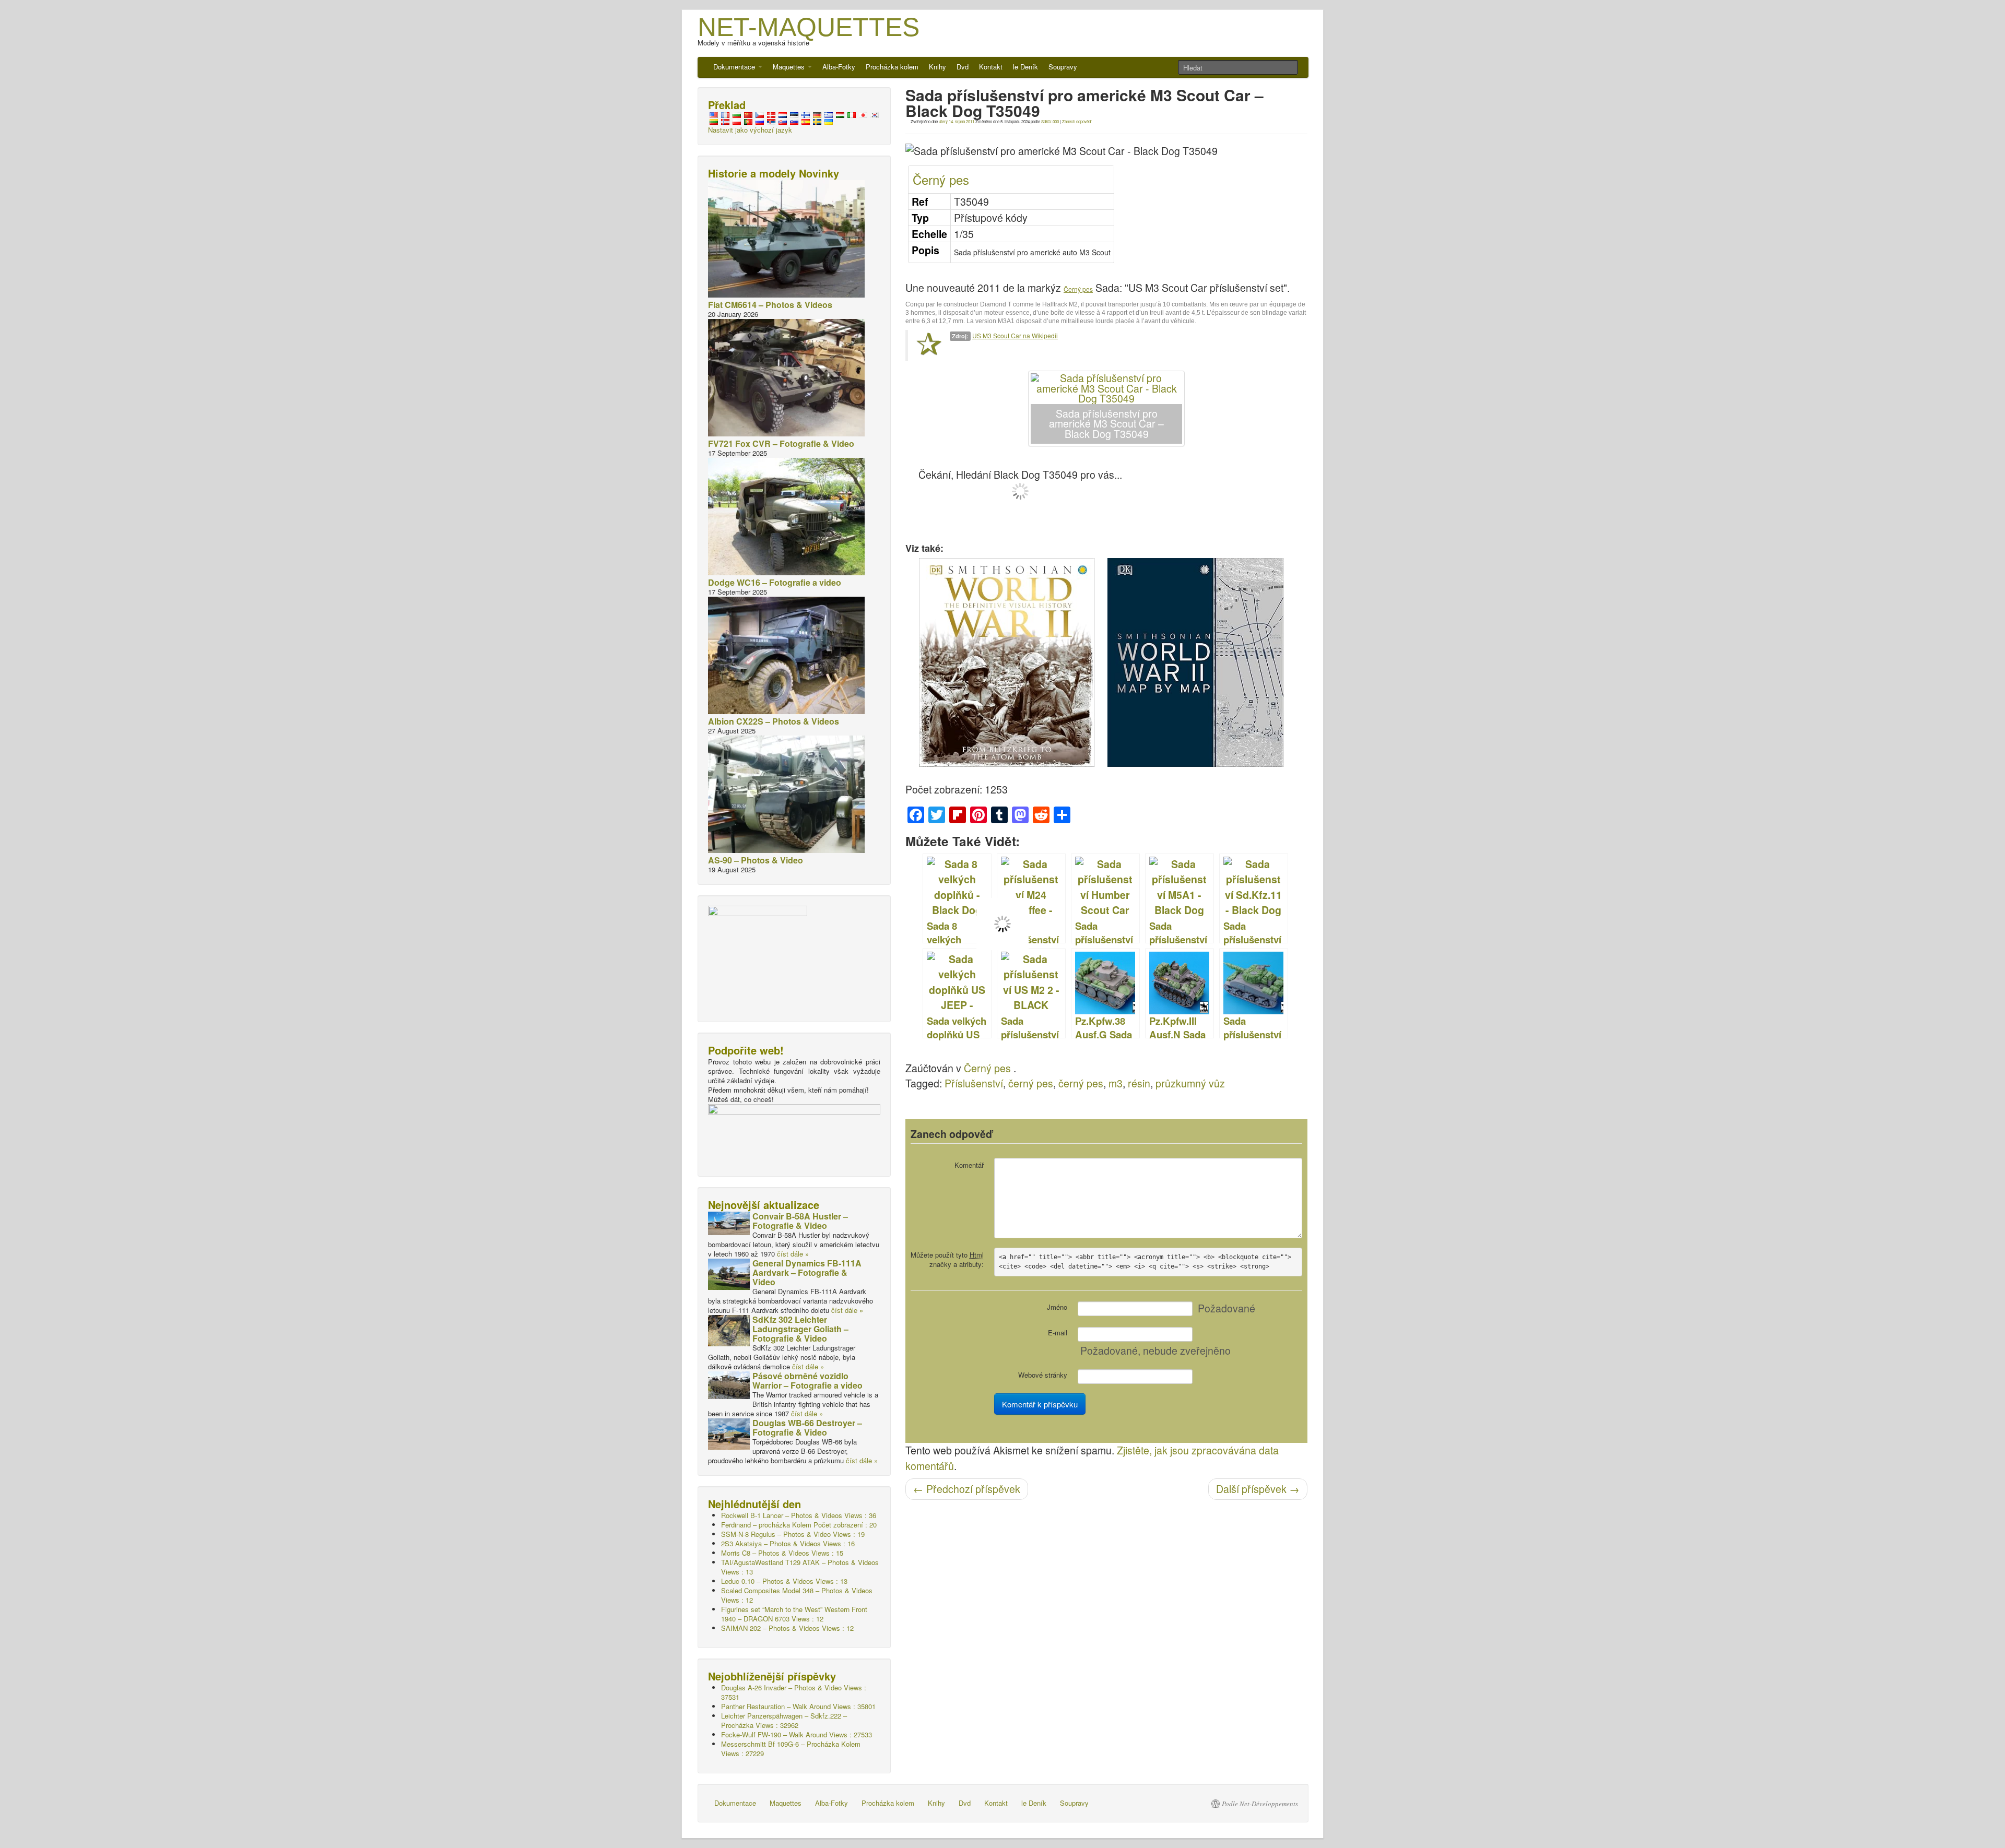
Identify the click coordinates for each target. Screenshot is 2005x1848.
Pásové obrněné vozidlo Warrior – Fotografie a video (807, 1381)
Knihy (937, 67)
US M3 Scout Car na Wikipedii (1015, 335)
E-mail (1058, 1332)
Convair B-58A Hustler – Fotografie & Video (800, 1221)
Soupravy (1063, 67)
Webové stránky (1043, 1375)
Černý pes (941, 179)
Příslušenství (974, 1083)
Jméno (1057, 1307)
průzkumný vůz (1190, 1083)
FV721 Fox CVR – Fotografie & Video (781, 443)
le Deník (1025, 67)
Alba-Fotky (839, 67)
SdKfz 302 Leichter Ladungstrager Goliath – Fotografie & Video (800, 1329)
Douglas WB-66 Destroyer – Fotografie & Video (807, 1428)
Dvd (963, 67)
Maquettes (790, 67)
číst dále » (793, 1254)
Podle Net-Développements (1260, 1804)
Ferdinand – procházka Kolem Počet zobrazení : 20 (799, 1525)
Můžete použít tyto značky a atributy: (947, 1259)
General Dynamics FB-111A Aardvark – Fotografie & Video (807, 1272)
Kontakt (991, 67)
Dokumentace (735, 67)
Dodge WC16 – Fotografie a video (775, 582)
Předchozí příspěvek (967, 1489)
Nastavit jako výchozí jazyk (750, 130)
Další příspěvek (1258, 1489)
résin (1139, 1083)
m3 (1116, 1083)
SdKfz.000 (1050, 121)
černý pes (1031, 1083)
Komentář (969, 1165)
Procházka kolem (892, 67)
